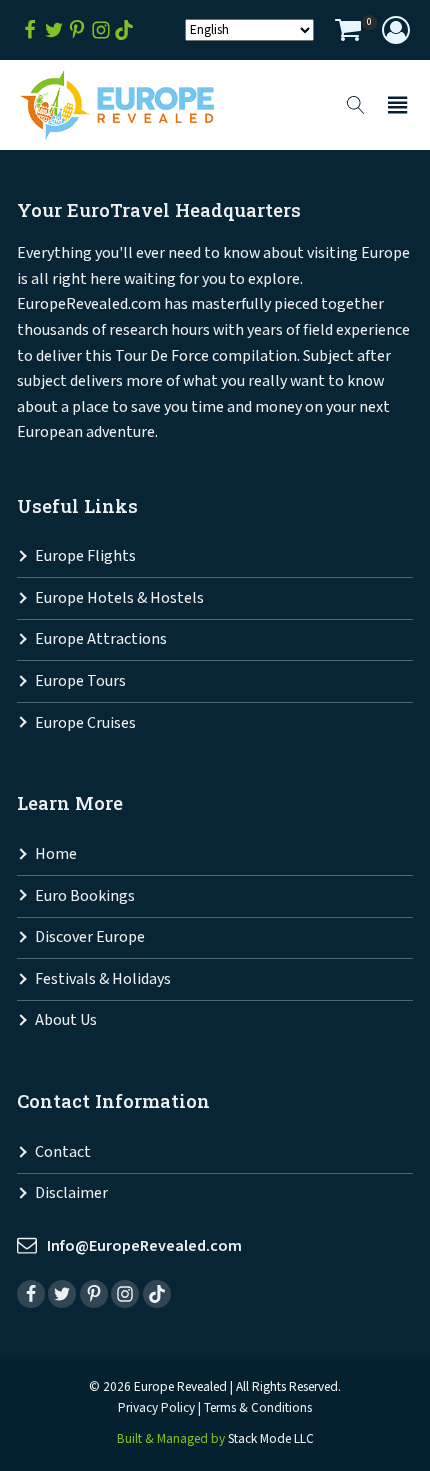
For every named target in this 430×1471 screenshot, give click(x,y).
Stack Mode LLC (271, 1439)
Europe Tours (80, 681)
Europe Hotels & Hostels (119, 598)
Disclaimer (71, 1193)
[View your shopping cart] (348, 32)
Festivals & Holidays (103, 979)
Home (56, 854)
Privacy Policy (156, 1408)
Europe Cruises (85, 723)
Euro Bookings (85, 896)
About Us (66, 1020)
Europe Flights (85, 556)
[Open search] (356, 105)
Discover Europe (90, 937)
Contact (63, 1152)
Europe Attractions (101, 639)
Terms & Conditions (258, 1408)
